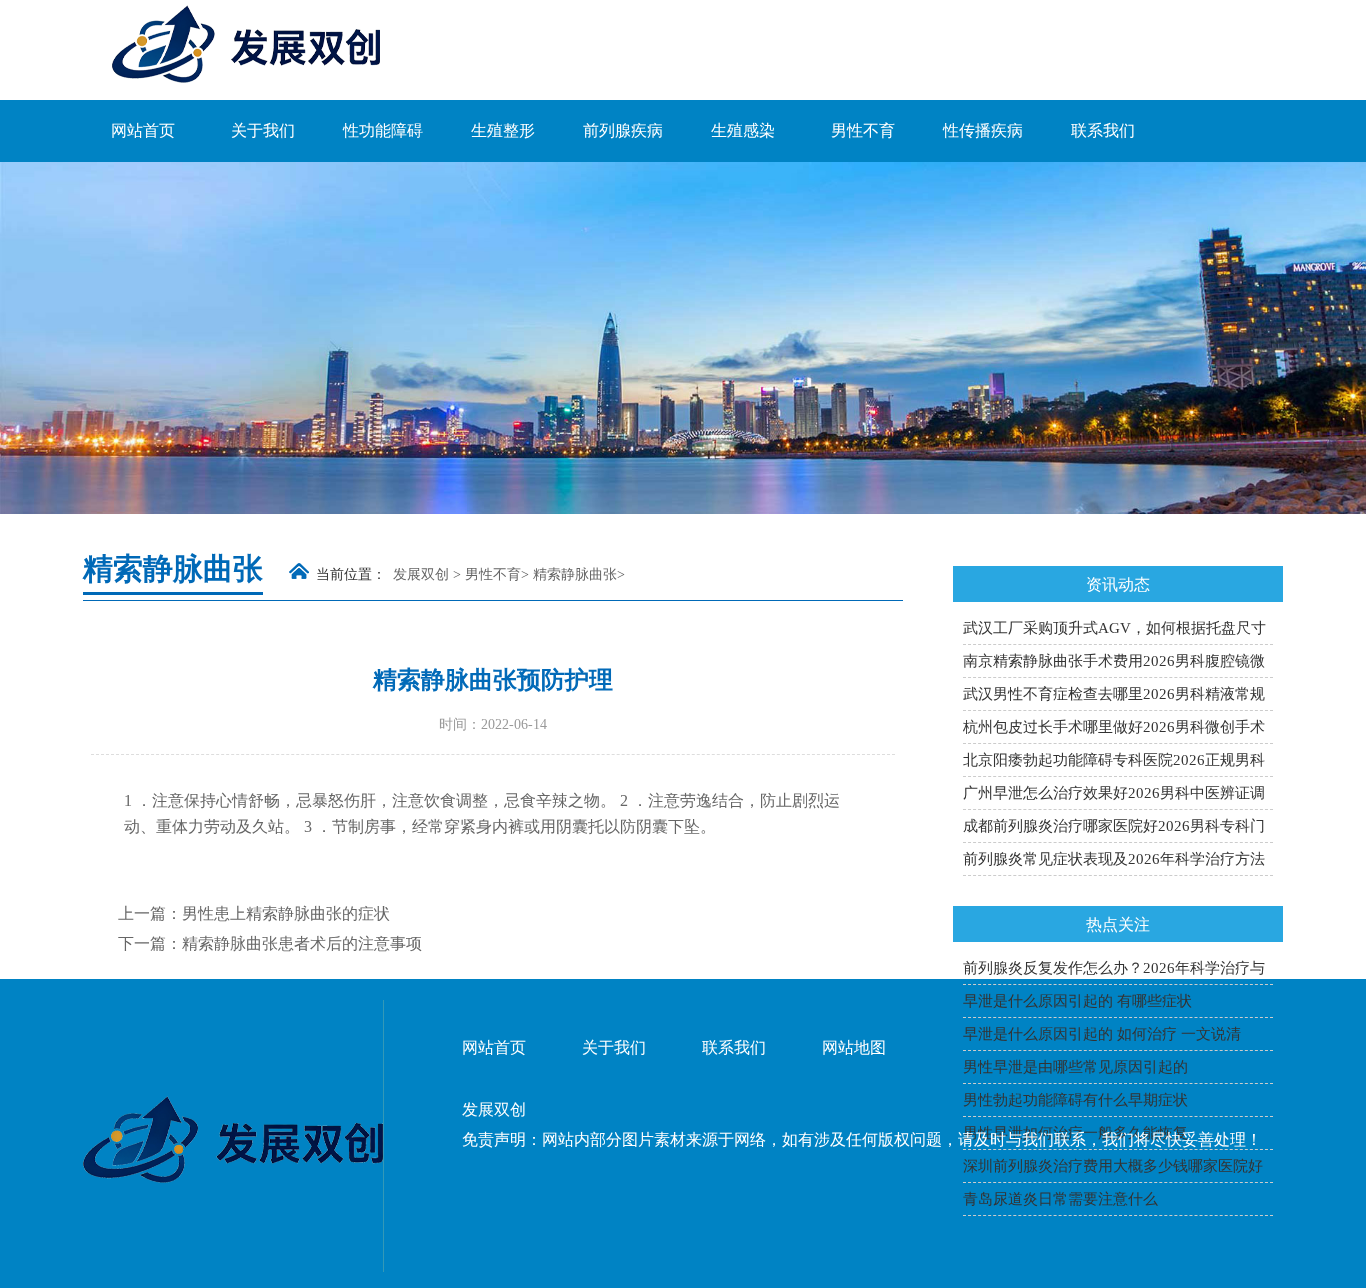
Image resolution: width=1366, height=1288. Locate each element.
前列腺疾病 (623, 130)
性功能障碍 (383, 130)
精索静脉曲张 (575, 574)
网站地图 (854, 1047)
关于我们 (263, 130)
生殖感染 (743, 130)
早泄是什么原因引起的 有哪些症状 (1077, 1001)
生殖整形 (503, 130)
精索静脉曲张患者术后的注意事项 (302, 943)
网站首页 (143, 130)
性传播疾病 (983, 130)
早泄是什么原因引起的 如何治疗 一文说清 (1102, 1034)
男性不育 (863, 130)
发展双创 (421, 574)
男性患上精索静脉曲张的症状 (286, 913)
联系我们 (1103, 130)
